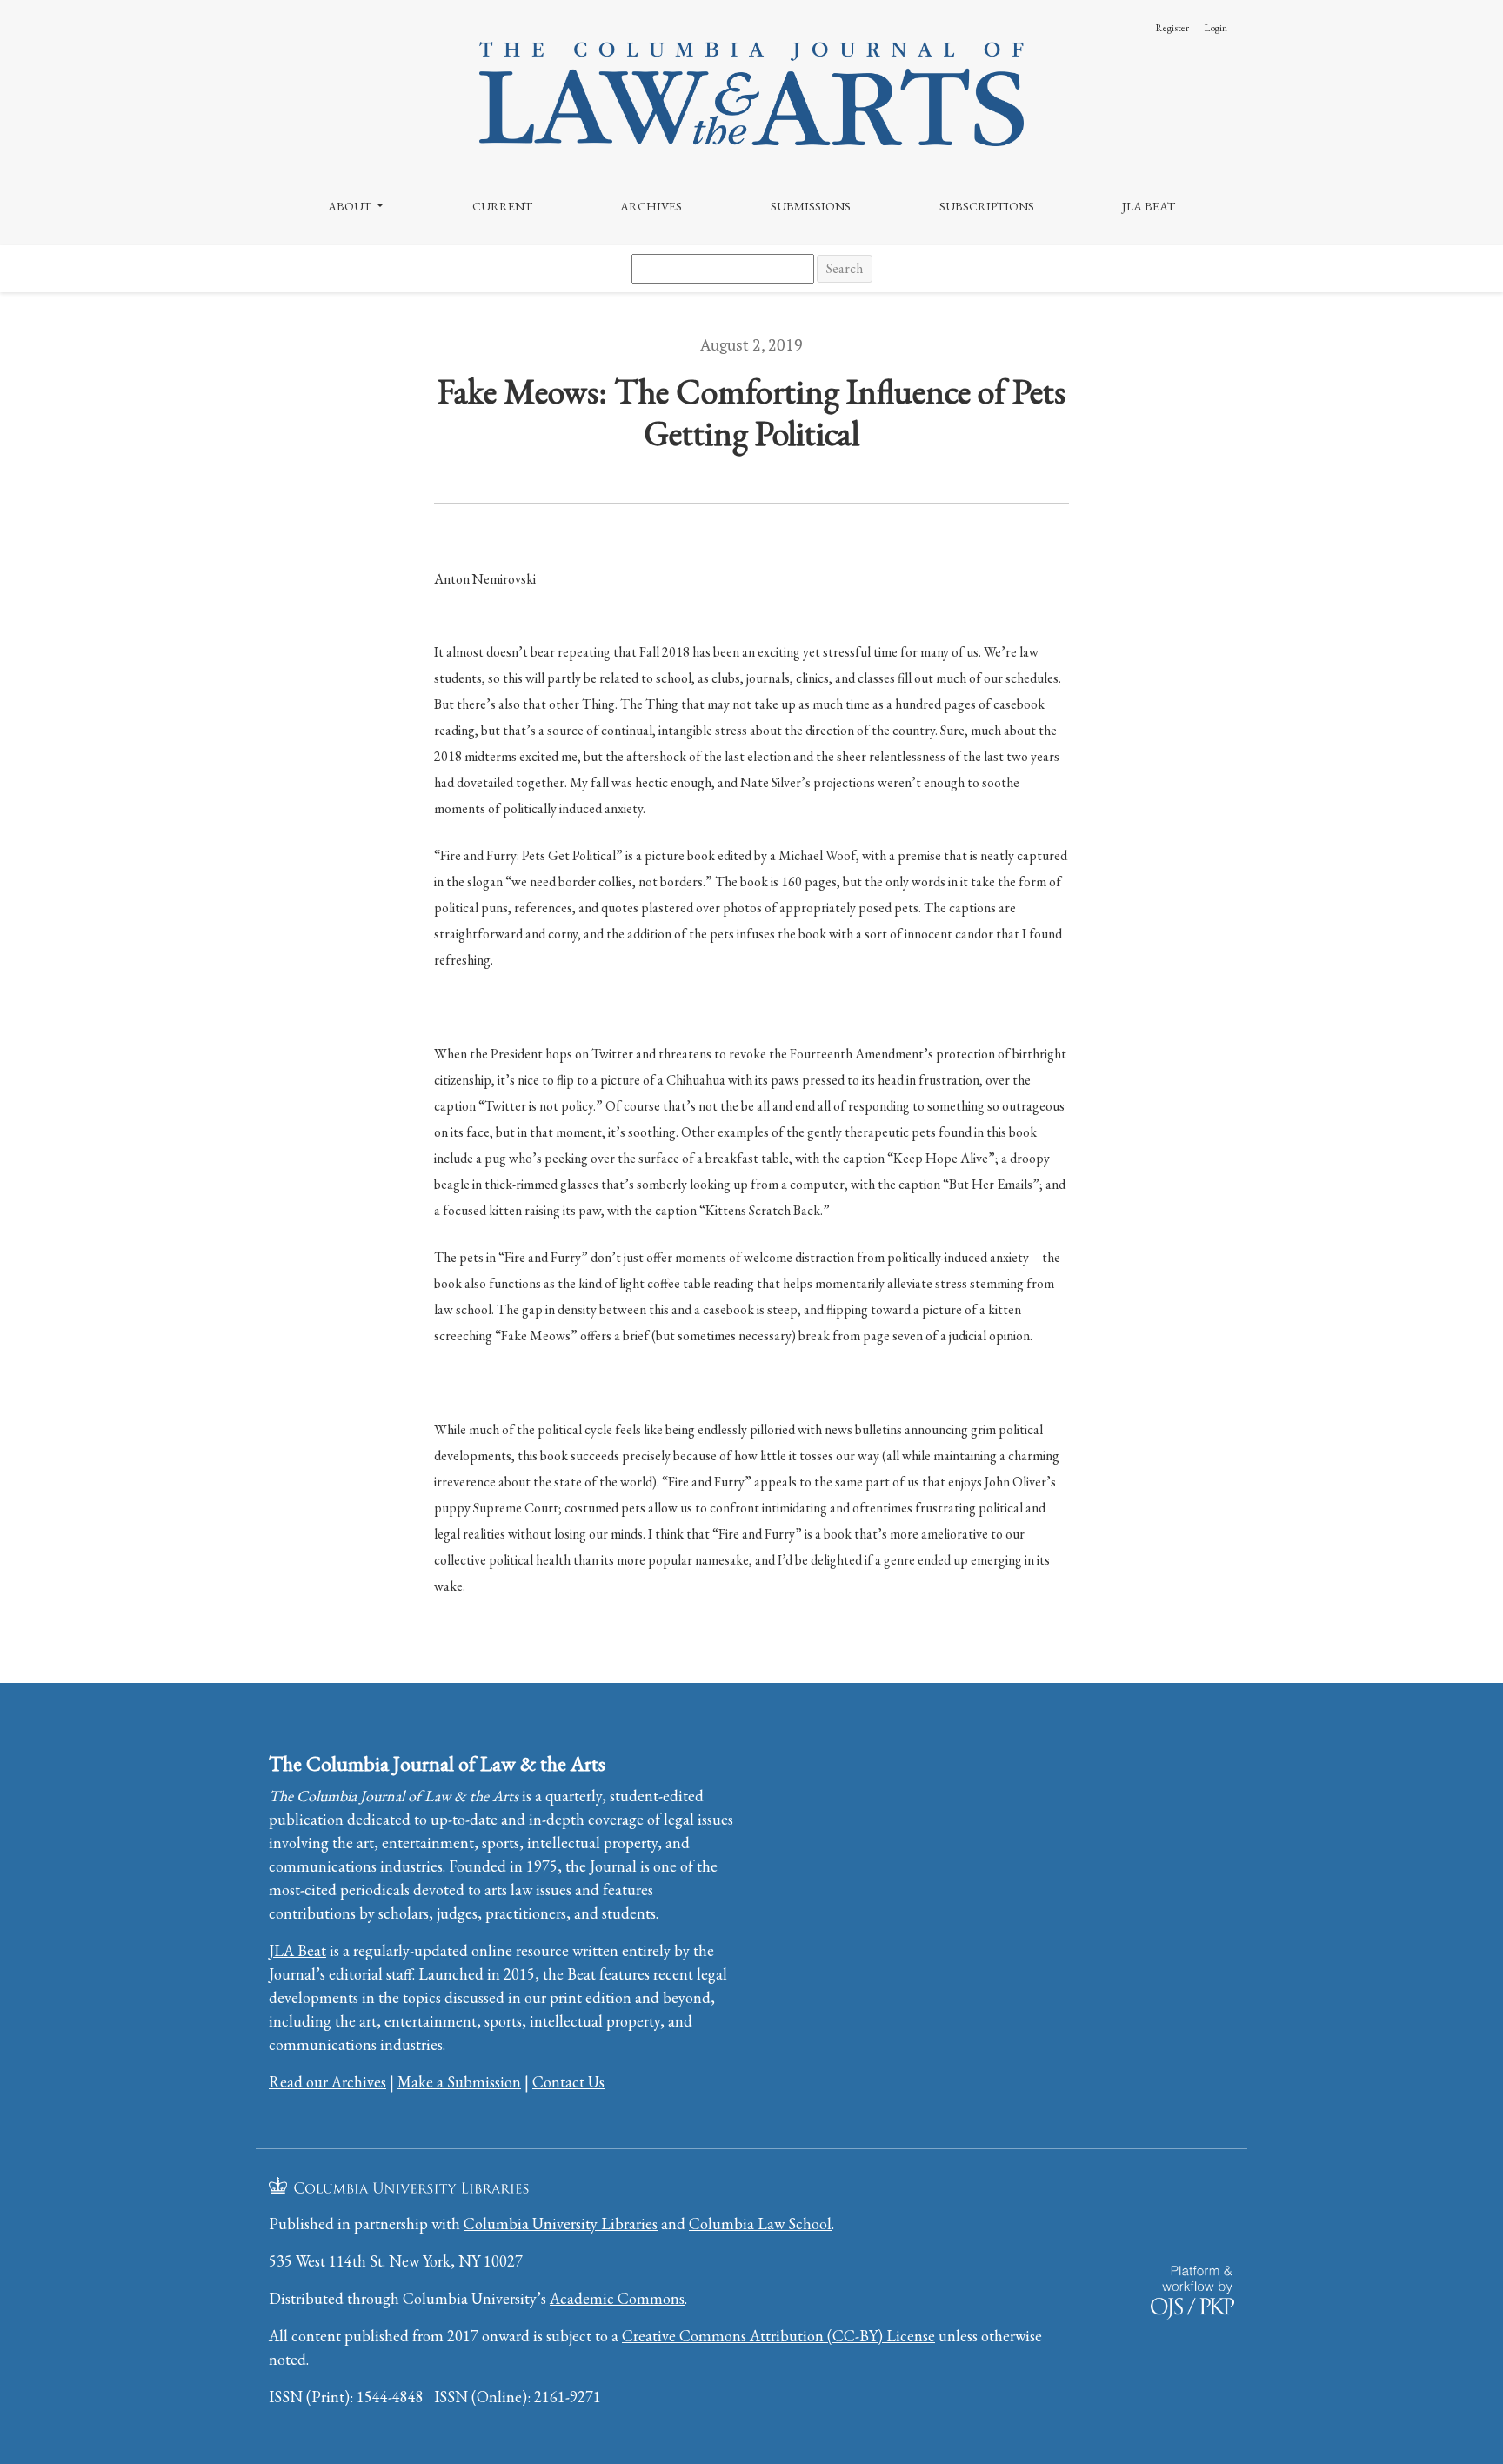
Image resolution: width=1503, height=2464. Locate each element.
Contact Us (568, 2082)
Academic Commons (617, 2298)
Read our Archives (327, 2082)
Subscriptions (987, 206)
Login (1216, 28)
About (351, 206)
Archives (651, 206)
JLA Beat (1149, 206)
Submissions (811, 206)
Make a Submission (459, 2082)
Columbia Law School (760, 2224)
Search (845, 268)
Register (1172, 28)
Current (502, 206)
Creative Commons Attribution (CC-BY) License (778, 2336)
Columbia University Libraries (561, 2224)
